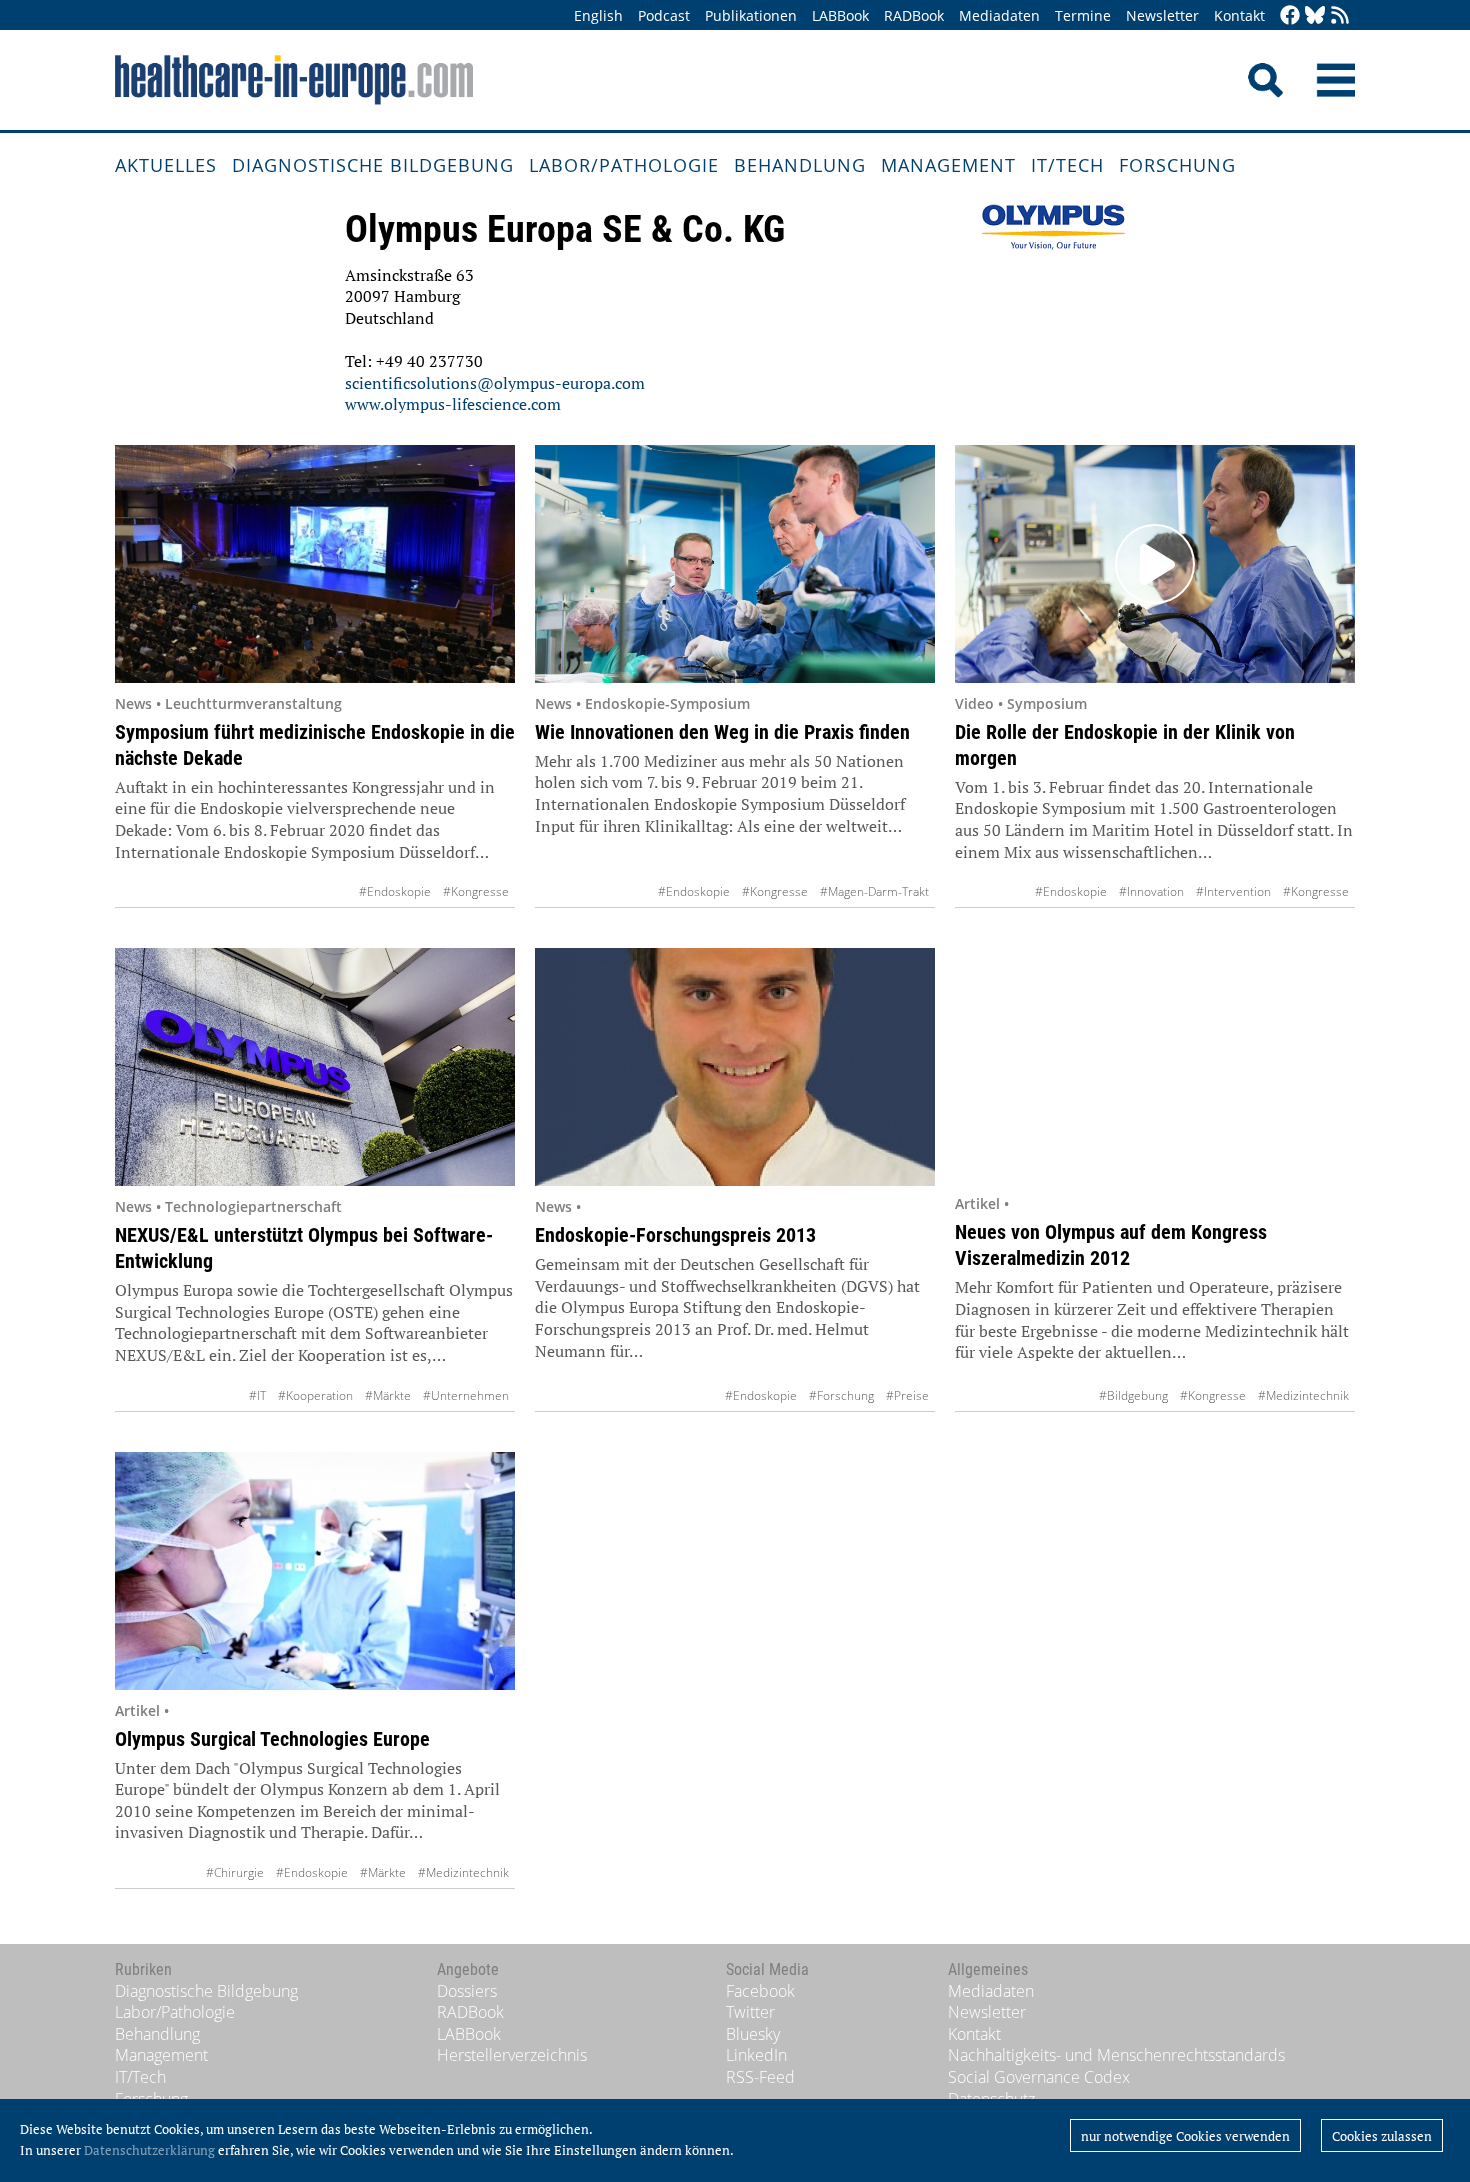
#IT (257, 1395)
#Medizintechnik (1303, 1395)
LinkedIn (756, 2055)
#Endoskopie (395, 891)
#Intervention (1233, 891)
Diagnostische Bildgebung (373, 165)
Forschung (1177, 165)
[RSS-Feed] (1340, 16)
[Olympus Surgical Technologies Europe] (315, 1571)
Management (948, 165)
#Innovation (1151, 891)
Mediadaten (999, 15)
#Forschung (841, 1395)
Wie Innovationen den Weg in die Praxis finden (722, 732)
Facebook (760, 1991)
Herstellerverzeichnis (512, 2055)
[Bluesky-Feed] (1315, 16)
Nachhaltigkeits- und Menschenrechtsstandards (1116, 2055)
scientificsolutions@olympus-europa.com (495, 383)
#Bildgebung (1133, 1395)
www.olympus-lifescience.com (453, 404)
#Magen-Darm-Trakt (874, 891)
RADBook (914, 15)
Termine (1083, 15)
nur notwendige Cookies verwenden (1185, 2136)
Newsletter (1162, 15)
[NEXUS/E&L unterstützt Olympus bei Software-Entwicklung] (315, 1067)
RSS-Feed (760, 2077)
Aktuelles (166, 165)
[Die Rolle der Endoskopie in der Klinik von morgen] (1155, 564)
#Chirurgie (235, 1872)
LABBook (840, 15)
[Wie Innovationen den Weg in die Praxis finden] (735, 564)
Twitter (750, 2012)
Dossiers (467, 1991)
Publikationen (751, 15)
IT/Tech (1067, 165)
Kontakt (1239, 15)
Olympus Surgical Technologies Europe (272, 1739)
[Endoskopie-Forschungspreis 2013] (735, 1067)
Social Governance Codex (1039, 2077)
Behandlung (800, 165)
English (598, 15)
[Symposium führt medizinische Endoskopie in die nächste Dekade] (315, 564)
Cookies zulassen (1382, 2136)
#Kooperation (315, 1395)
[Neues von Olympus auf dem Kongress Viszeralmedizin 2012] (1155, 1065)
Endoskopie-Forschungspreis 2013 (675, 1235)
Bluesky (753, 2034)
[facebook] (1290, 16)
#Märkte (388, 1395)
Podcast (664, 15)
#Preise (907, 1395)
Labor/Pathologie (624, 165)
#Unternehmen (466, 1395)
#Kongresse (476, 891)
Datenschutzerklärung (149, 2150)
